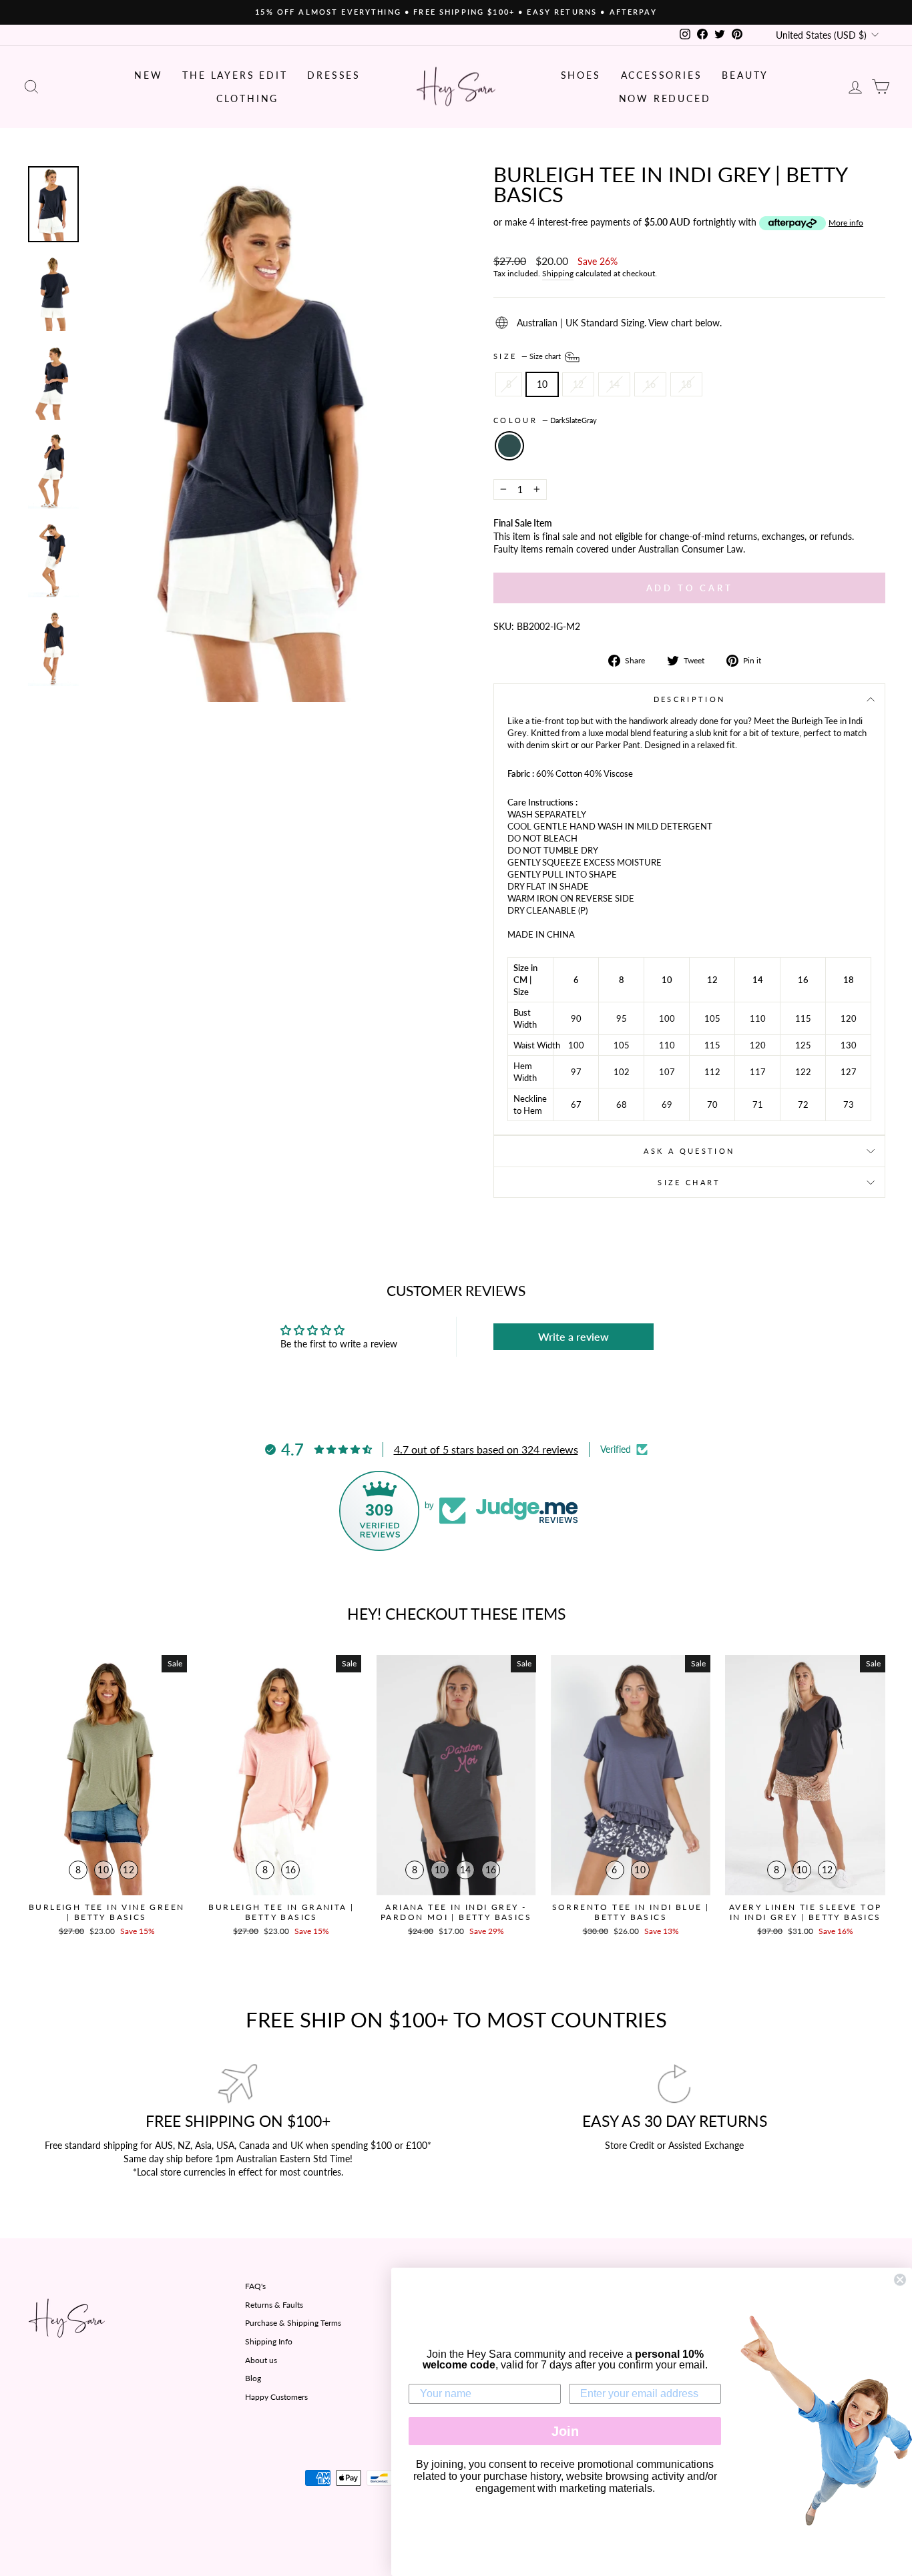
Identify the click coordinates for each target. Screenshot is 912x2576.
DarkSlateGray (509, 446)
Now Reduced (665, 98)
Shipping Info (269, 2341)
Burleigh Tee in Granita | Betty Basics (281, 1912)
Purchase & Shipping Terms (293, 2323)
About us (261, 2360)
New (148, 75)
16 (650, 384)
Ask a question (689, 1151)
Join (565, 2431)
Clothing (247, 98)
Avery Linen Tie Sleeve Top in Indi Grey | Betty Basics (805, 1912)
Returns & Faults (274, 2305)
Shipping (558, 273)
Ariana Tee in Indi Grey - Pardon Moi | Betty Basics (456, 1912)
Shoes (581, 75)
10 (542, 384)
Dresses (334, 75)
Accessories (662, 75)
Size (528, 356)
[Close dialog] (900, 2280)
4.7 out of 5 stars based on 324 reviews (486, 1449)
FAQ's (255, 2286)
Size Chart (689, 1182)
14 (614, 384)
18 (686, 384)
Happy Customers (276, 2397)
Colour (545, 420)
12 (578, 384)
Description (690, 699)
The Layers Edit (235, 75)
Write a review (574, 1336)
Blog (253, 2378)
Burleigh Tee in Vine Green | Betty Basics (106, 1912)
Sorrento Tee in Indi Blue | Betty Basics (631, 1912)
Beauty (745, 75)
